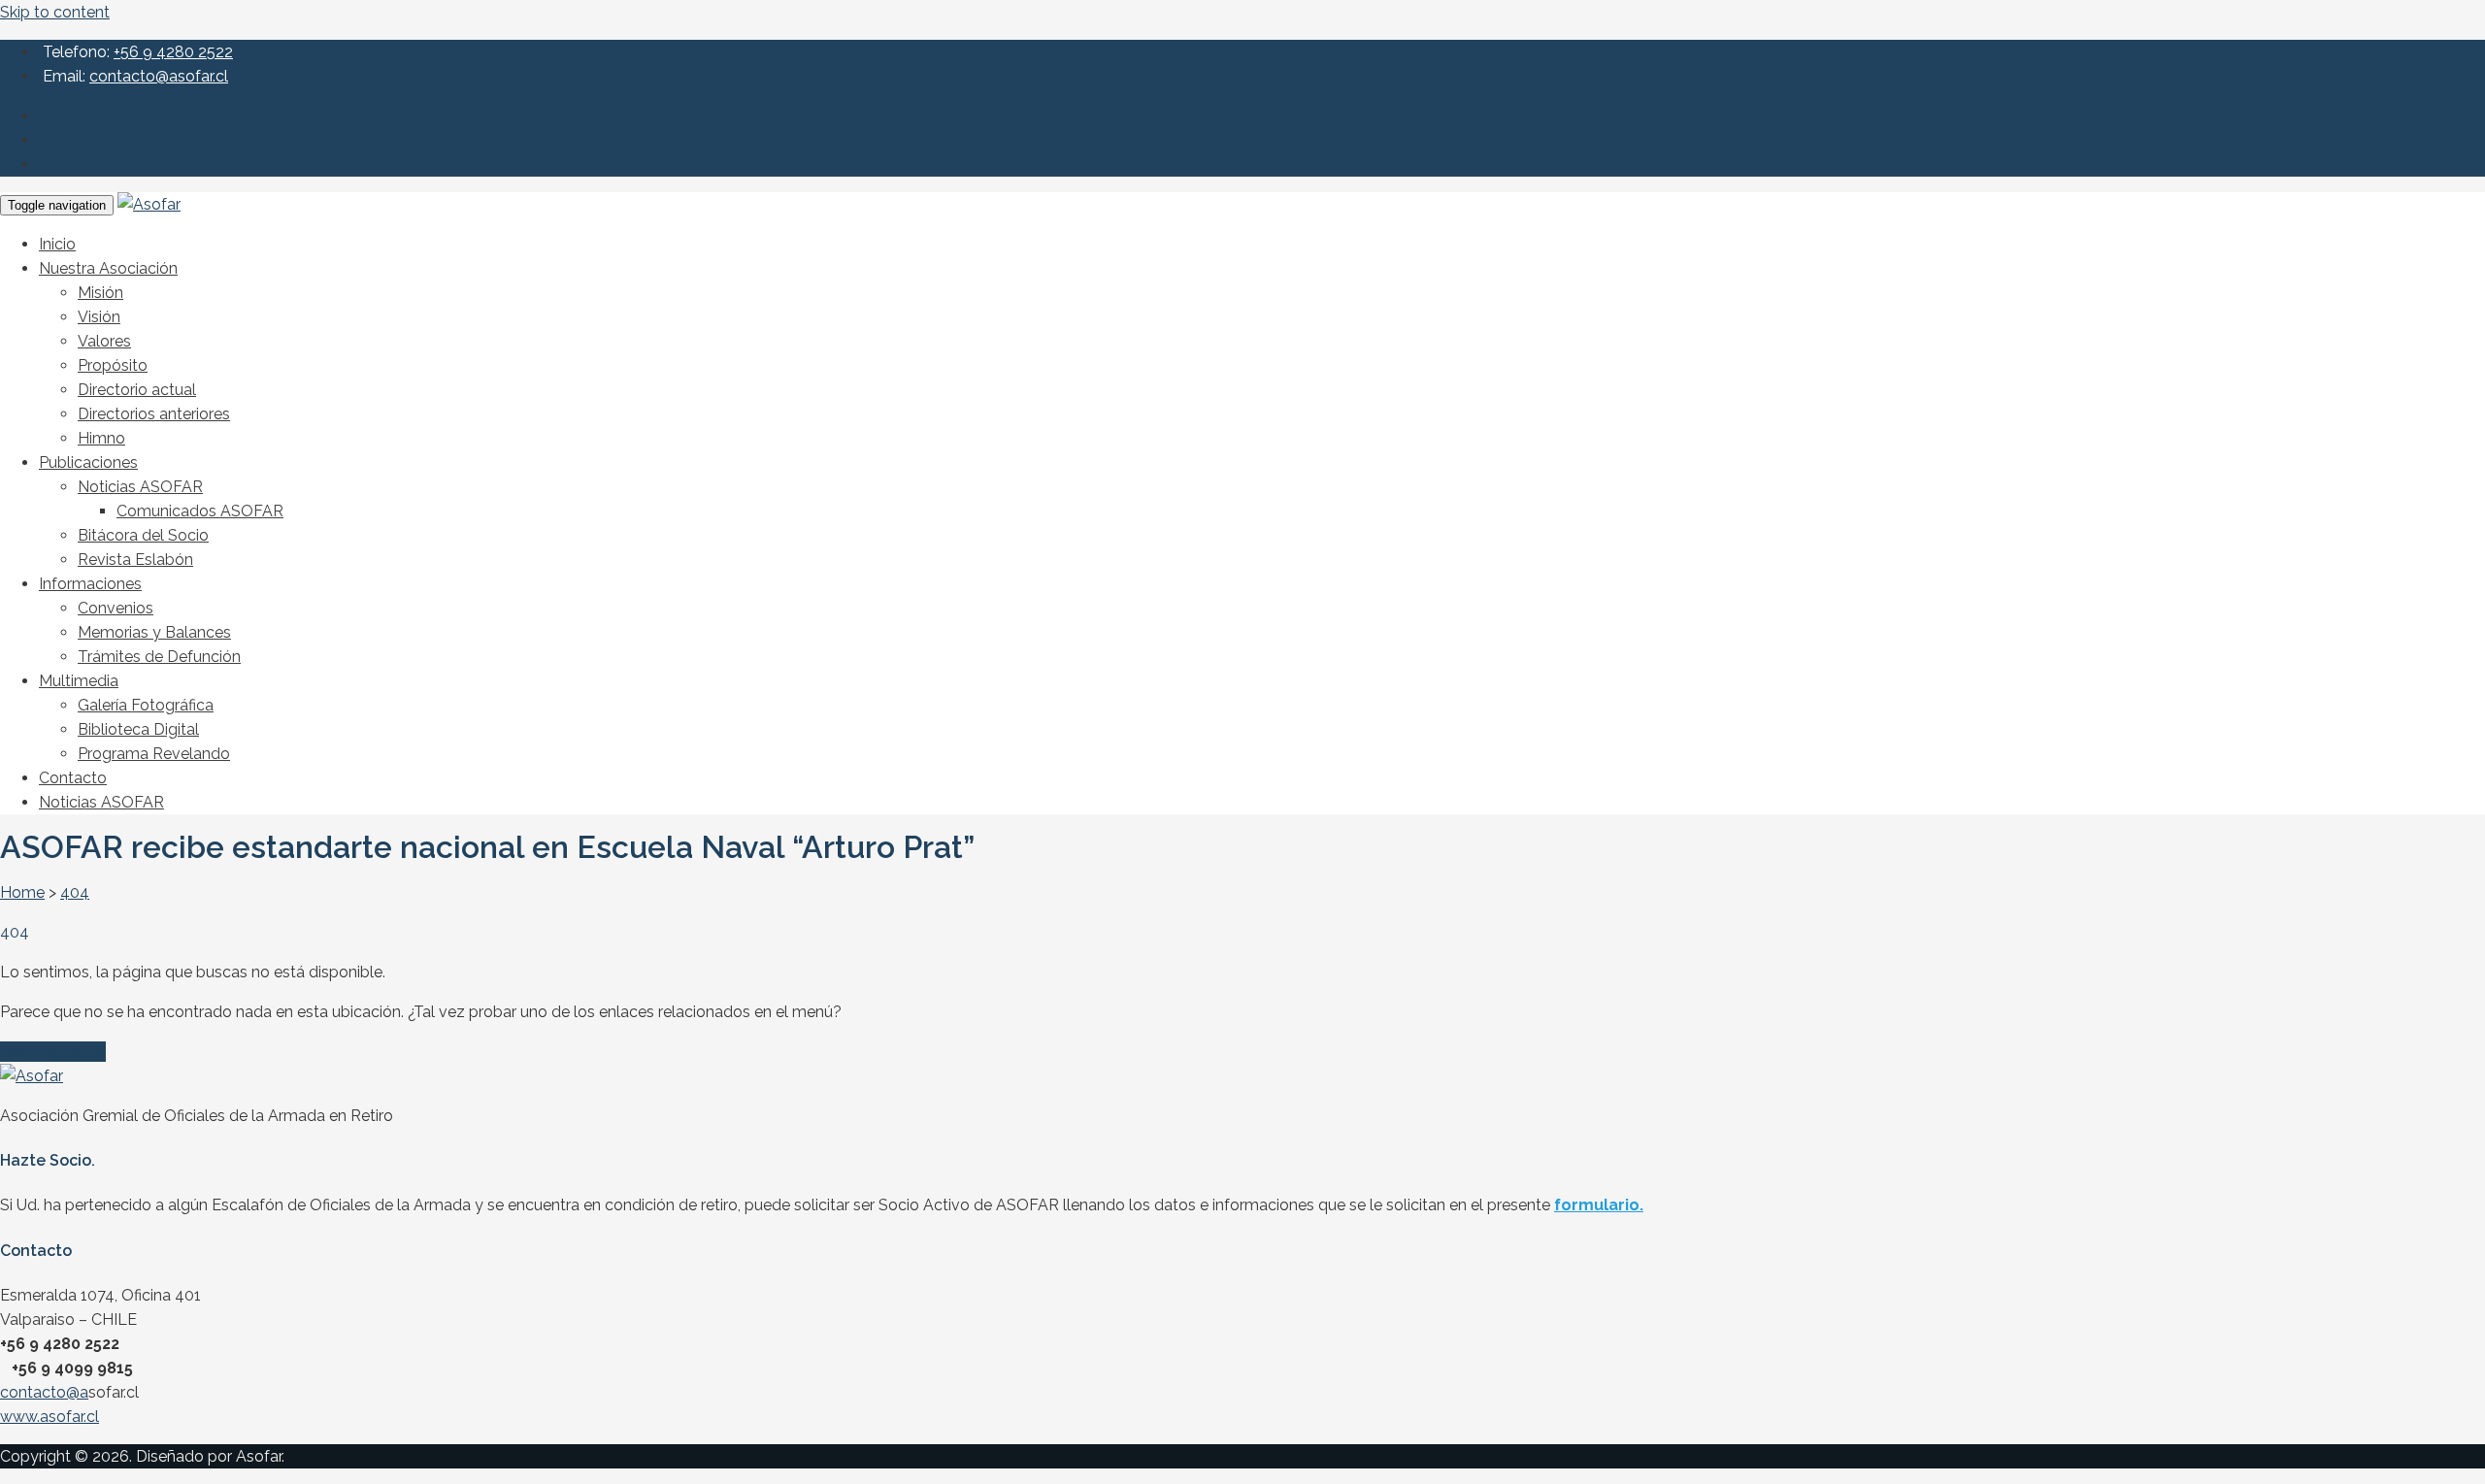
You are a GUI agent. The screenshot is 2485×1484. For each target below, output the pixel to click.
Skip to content (55, 12)
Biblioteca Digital (138, 729)
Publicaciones (88, 462)
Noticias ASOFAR (140, 487)
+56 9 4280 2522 (173, 52)
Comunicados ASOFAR (200, 511)
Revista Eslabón (135, 560)
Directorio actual (137, 390)
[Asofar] (149, 204)
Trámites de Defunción (159, 657)
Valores (104, 341)
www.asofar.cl (50, 1417)
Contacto (73, 778)
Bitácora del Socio (143, 535)
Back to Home (53, 1052)
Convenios (116, 608)
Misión (100, 293)
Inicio (57, 244)
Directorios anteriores (154, 414)
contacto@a (44, 1392)
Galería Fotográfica (146, 705)
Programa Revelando (154, 754)
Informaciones (90, 584)
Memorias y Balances (154, 632)
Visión (99, 317)
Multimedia (79, 681)
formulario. (1599, 1205)
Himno (101, 438)
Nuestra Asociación (108, 268)
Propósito (113, 365)
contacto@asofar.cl (159, 76)
